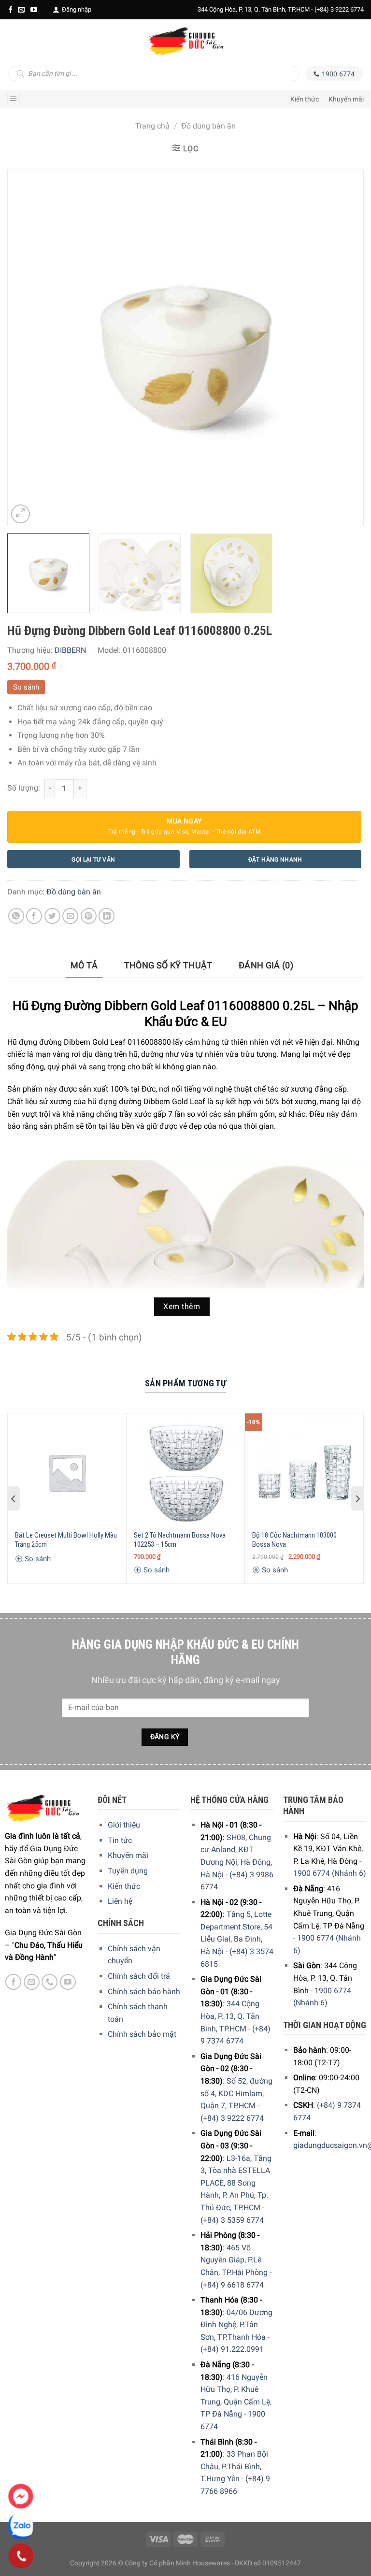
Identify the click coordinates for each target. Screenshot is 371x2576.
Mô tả (84, 965)
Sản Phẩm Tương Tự (185, 1383)
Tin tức (120, 1840)
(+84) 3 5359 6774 (232, 2220)
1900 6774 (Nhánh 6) (330, 1873)
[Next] (344, 348)
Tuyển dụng (128, 1871)
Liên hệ (120, 1901)
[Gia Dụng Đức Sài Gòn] (185, 41)
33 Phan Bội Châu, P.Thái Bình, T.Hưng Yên (234, 2466)
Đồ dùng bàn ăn (208, 126)
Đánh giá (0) (266, 965)
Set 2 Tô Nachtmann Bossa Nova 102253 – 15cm (180, 1540)
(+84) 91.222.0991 (232, 2349)
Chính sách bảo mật (142, 2034)
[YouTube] (34, 10)
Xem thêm (182, 1307)
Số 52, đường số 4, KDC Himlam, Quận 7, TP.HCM (236, 2093)
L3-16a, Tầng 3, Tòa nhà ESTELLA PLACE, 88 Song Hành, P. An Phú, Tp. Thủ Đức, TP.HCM (236, 2183)
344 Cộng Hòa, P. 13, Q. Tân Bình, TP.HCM (230, 2016)
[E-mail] (21, 10)
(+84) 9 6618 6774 (232, 2285)
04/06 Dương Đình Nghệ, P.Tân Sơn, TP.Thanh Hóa (236, 2325)
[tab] (84, 966)
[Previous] (27, 348)
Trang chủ (152, 126)
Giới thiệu (124, 1825)
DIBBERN (70, 650)
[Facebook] (11, 10)
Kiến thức (305, 99)
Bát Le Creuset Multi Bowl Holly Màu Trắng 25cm (66, 1540)
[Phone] (21, 2556)
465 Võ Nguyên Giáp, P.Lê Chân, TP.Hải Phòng (234, 2260)
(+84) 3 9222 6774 (339, 9)
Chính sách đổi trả (139, 1976)
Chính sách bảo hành (144, 1992)
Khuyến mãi (346, 99)
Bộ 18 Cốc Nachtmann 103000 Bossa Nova (294, 1540)
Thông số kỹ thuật (168, 965)
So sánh (26, 687)
